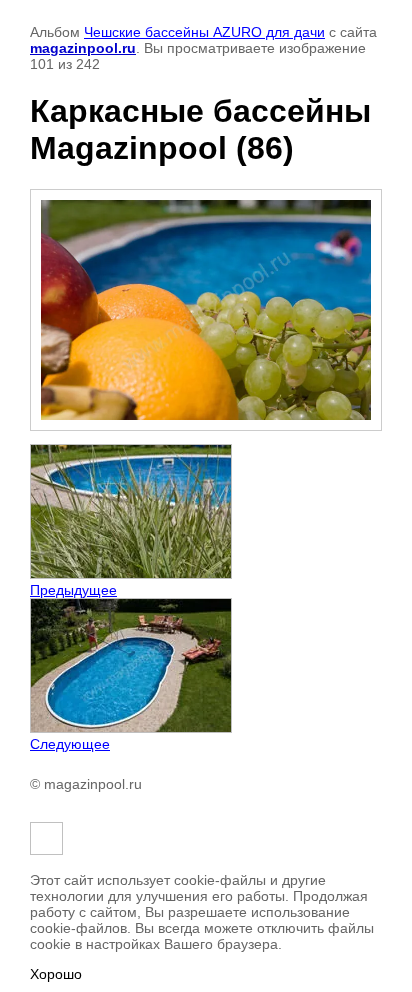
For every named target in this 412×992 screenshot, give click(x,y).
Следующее (70, 744)
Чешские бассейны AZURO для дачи (204, 32)
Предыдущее (73, 590)
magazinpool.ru (83, 48)
